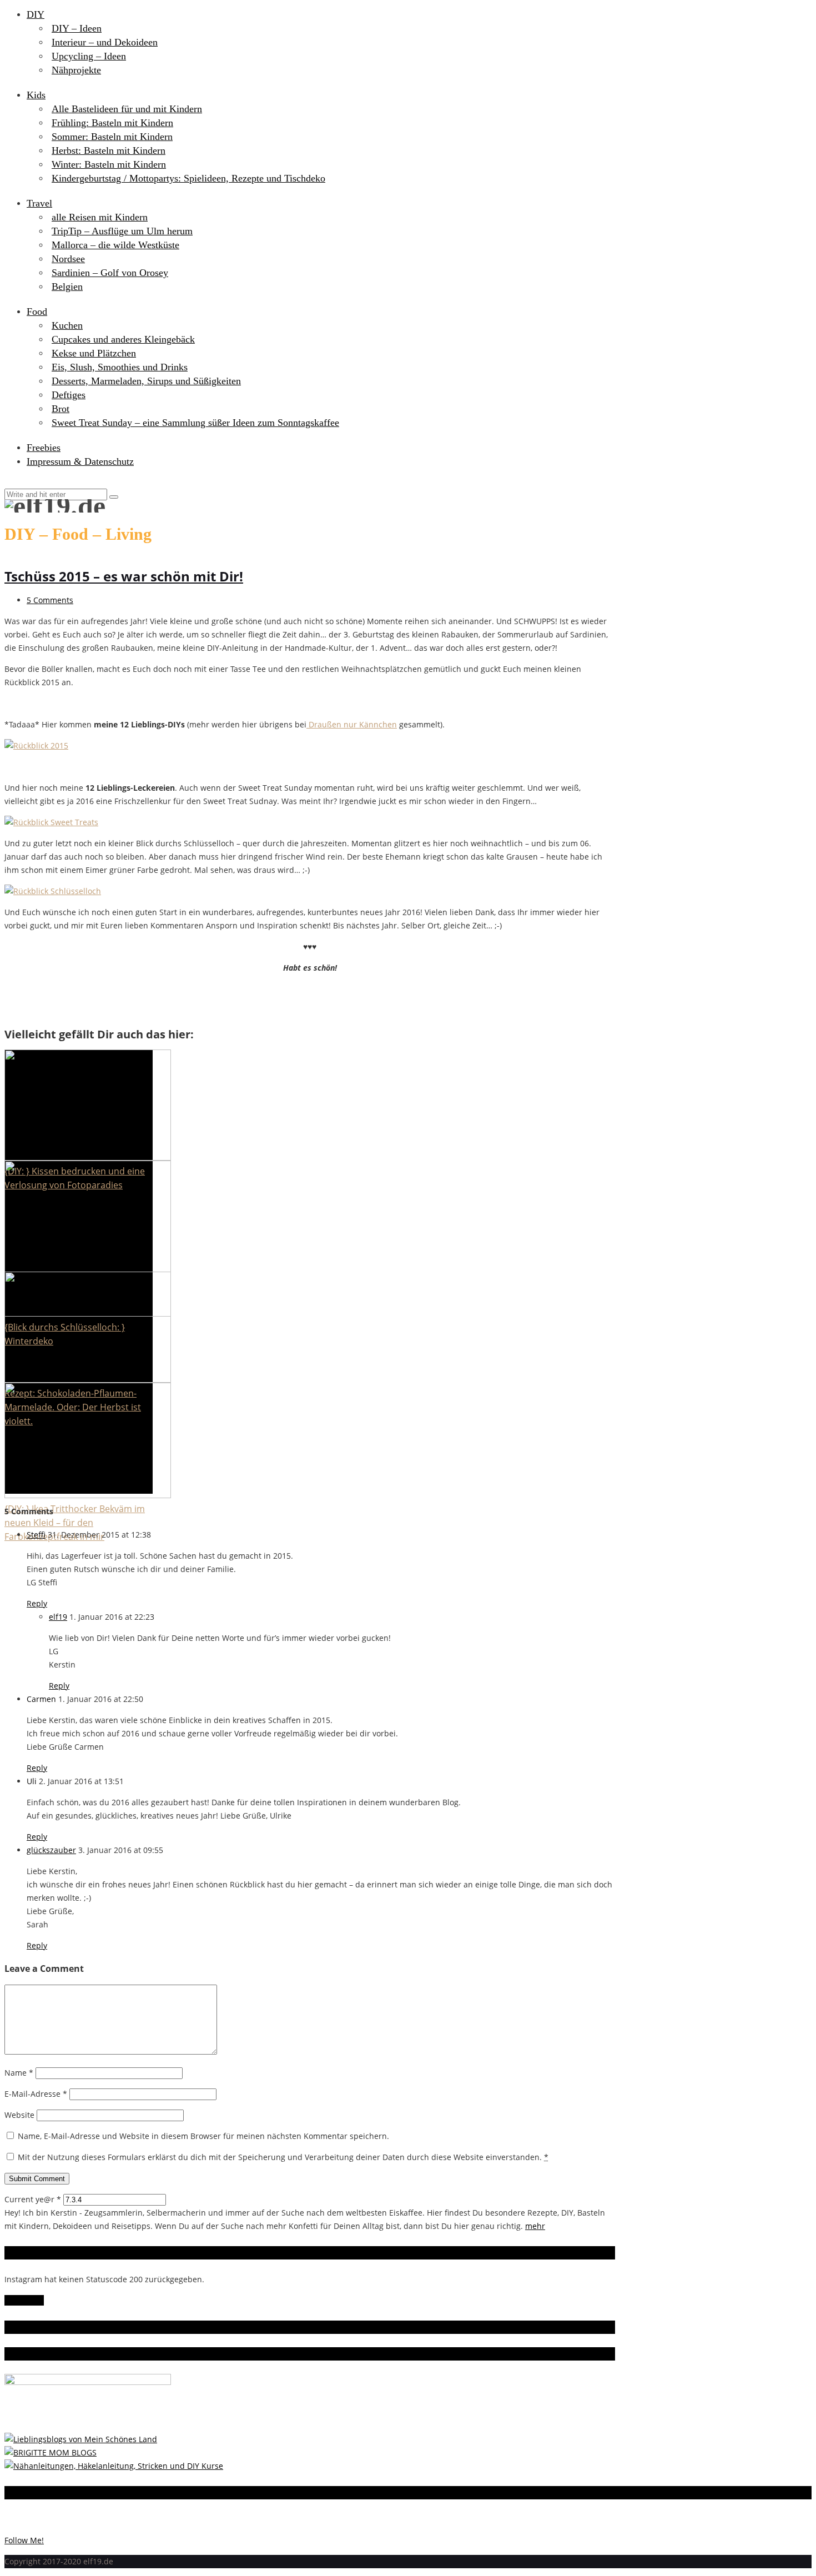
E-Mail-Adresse (36, 2094)
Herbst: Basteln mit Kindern (109, 150)
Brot (61, 409)
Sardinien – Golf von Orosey (110, 273)
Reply (37, 1603)
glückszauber (51, 1850)
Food (37, 312)
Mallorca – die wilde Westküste (115, 245)
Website (19, 2115)
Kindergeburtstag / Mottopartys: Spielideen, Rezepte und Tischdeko (188, 178)
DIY (36, 14)
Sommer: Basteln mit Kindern (112, 137)
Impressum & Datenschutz (80, 461)
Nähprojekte (76, 70)
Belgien (67, 287)
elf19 (58, 1617)
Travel (39, 203)
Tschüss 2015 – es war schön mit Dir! (124, 576)
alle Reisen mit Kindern (100, 217)
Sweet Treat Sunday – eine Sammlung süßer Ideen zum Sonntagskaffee (195, 423)
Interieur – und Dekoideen (105, 42)
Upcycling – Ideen (89, 56)
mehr (535, 2226)
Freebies (44, 448)
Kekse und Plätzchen (94, 353)
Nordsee (68, 259)
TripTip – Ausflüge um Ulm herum (122, 231)
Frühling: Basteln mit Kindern (112, 123)
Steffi (36, 1535)
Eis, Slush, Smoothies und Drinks (120, 367)
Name (19, 2073)
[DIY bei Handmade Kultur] (114, 2466)
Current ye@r (33, 2199)
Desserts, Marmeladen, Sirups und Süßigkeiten (146, 381)
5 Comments (50, 600)
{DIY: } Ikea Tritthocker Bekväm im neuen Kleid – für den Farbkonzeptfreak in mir (75, 1523)
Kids (36, 95)
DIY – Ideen (77, 28)
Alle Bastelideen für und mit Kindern (127, 109)
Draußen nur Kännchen (352, 724)
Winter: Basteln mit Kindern (109, 164)
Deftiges (69, 395)
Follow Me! (24, 2300)
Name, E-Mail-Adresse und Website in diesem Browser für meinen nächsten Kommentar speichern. (203, 2136)
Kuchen (67, 325)
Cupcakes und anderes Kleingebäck (123, 339)
